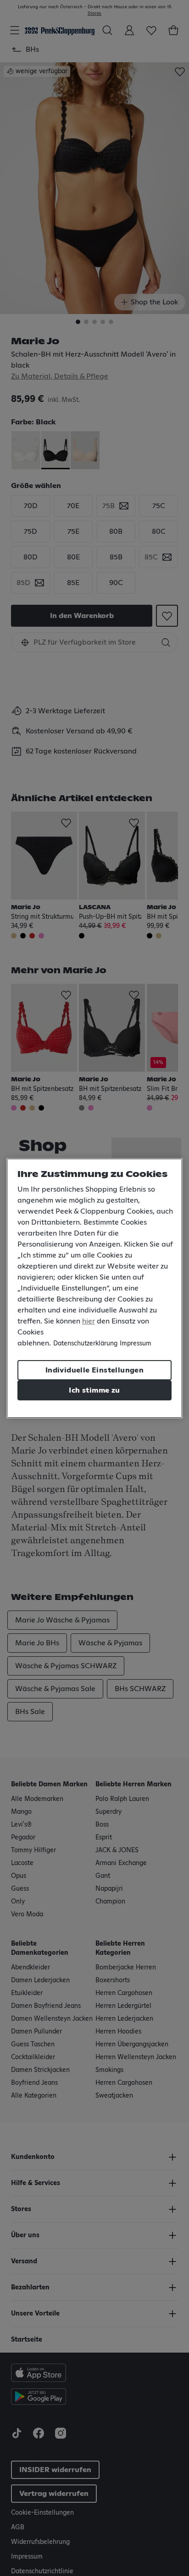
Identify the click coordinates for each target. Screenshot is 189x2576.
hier (89, 1321)
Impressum (136, 1344)
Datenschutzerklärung (85, 1344)
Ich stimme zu (94, 1390)
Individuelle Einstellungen (94, 1370)
